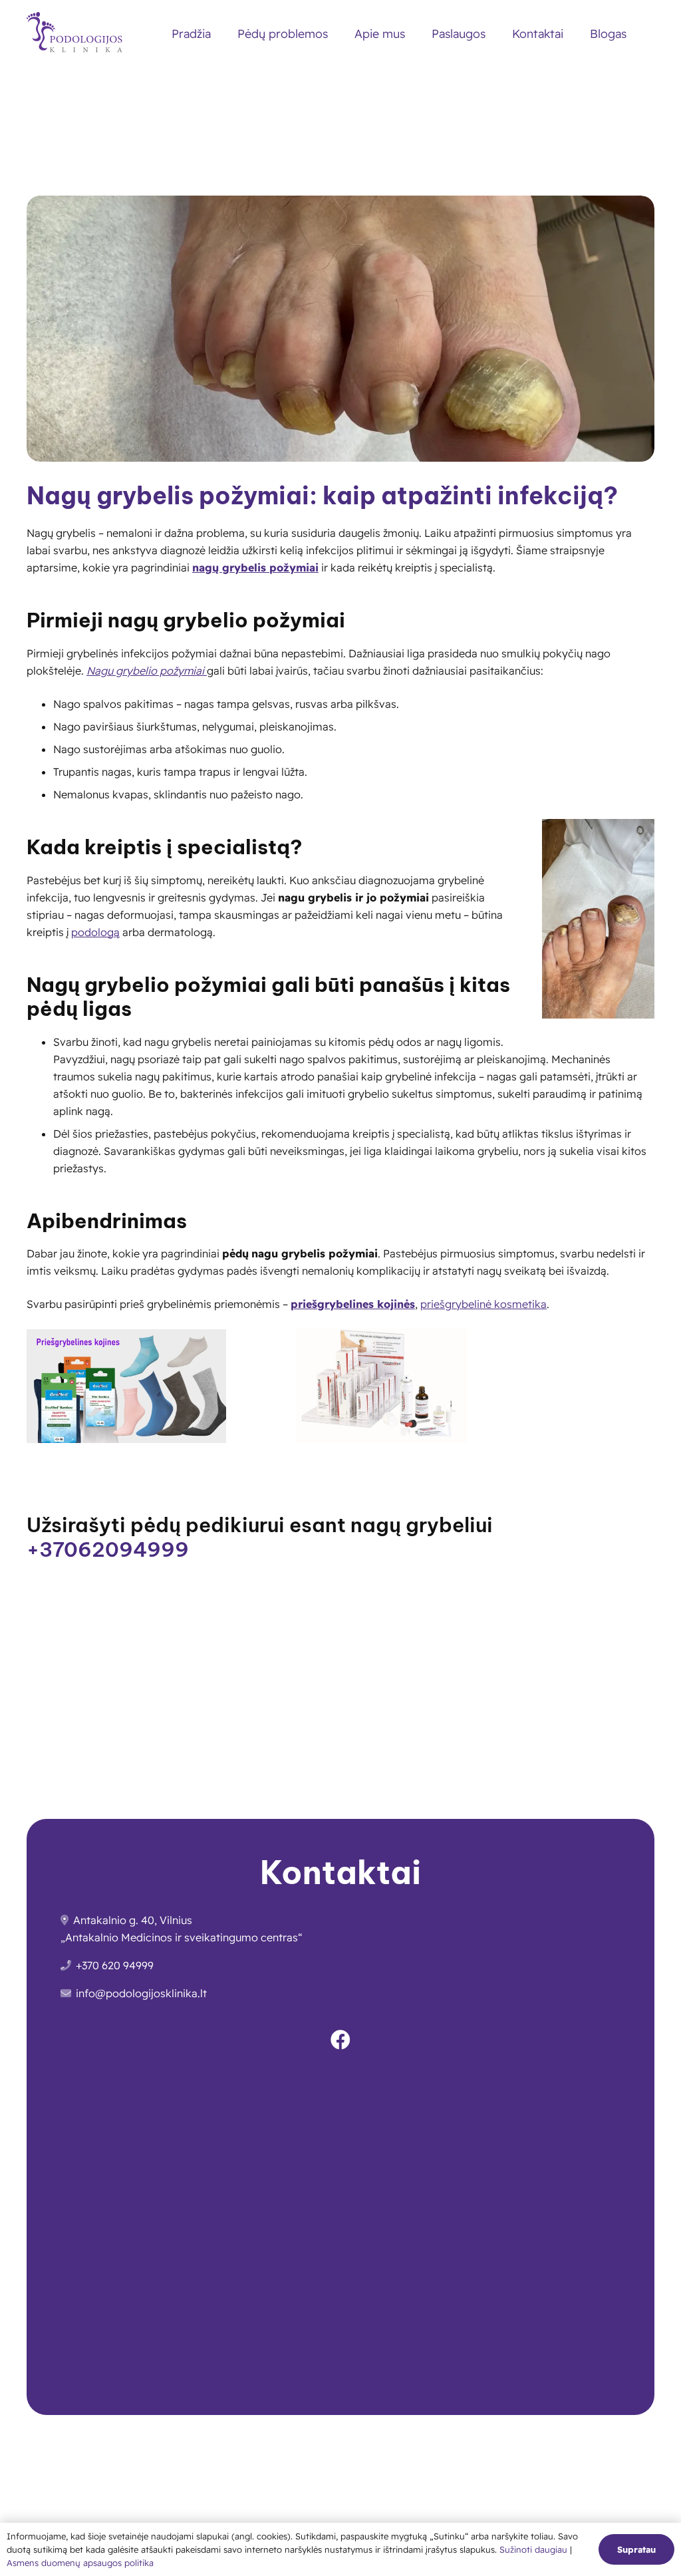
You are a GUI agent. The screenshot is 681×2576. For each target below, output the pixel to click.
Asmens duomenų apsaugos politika (80, 2563)
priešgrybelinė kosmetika (483, 1304)
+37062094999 (108, 1549)
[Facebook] (340, 2040)
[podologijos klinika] (78, 34)
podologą (95, 932)
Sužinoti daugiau (535, 2549)
